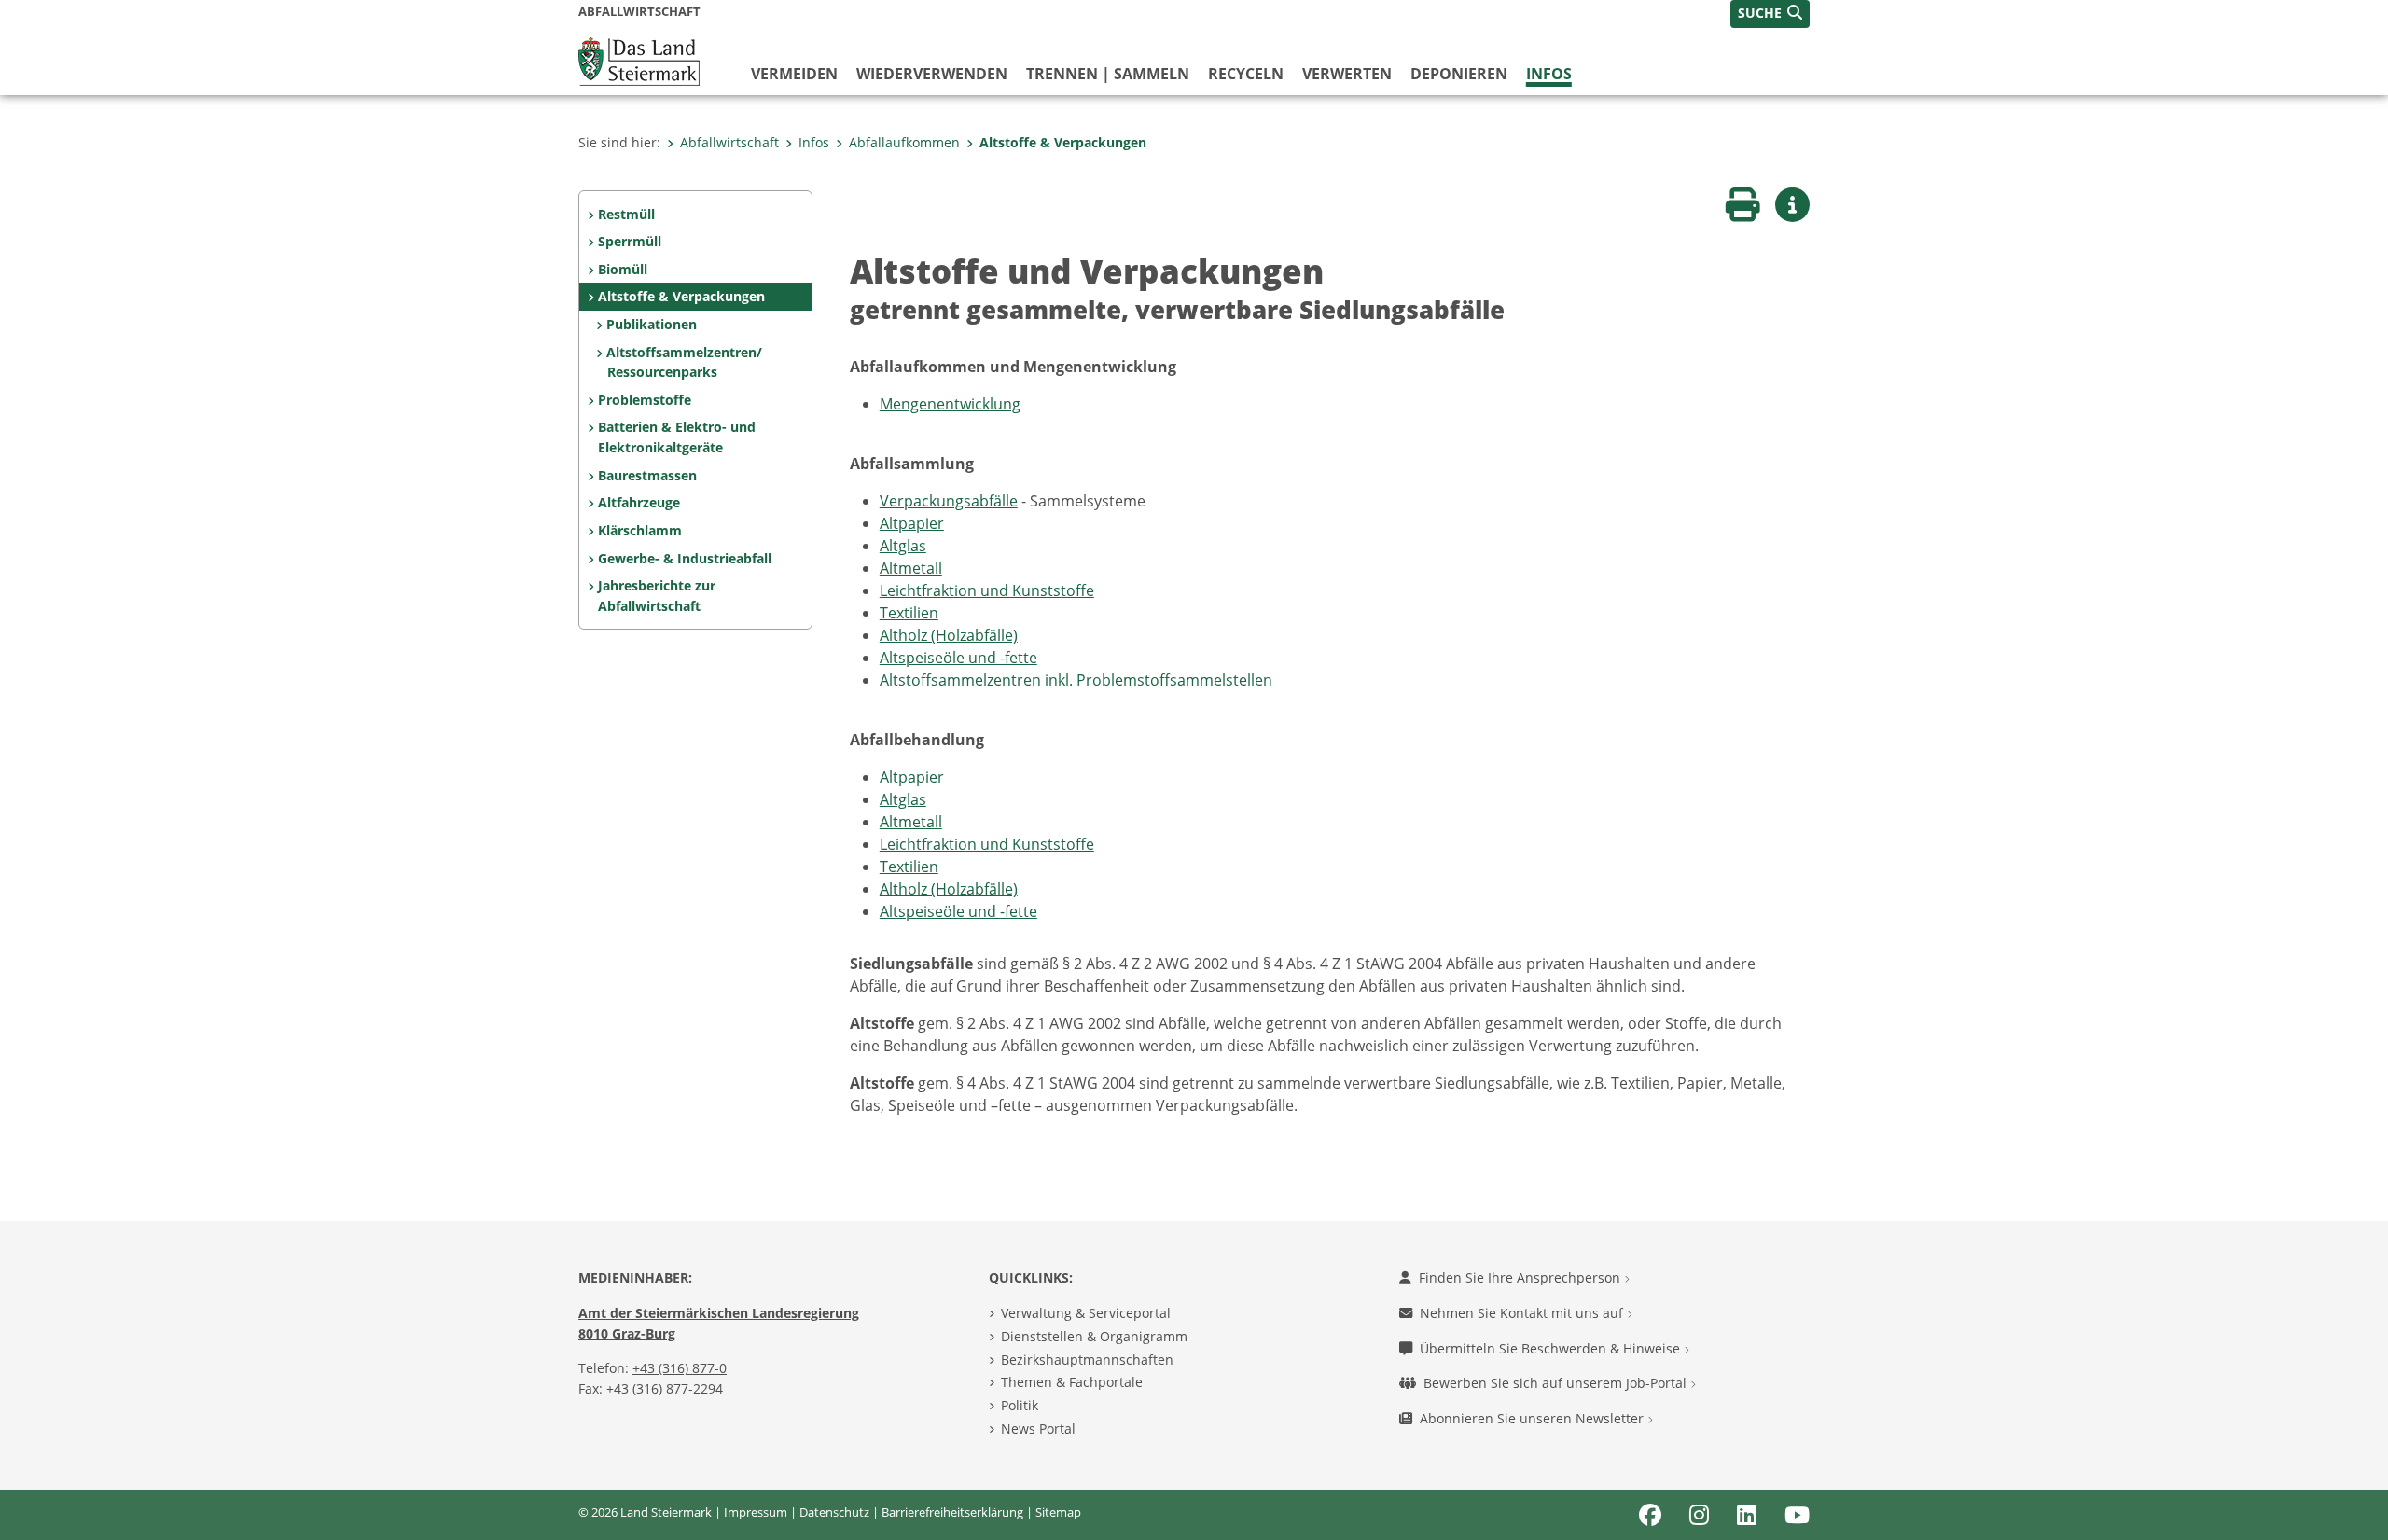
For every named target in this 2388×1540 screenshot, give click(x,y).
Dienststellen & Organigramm (1094, 1336)
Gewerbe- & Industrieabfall (685, 558)
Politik (1020, 1405)
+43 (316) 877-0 (680, 1368)
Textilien (909, 613)
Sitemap (1058, 1512)
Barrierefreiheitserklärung (952, 1512)
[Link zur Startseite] (639, 60)
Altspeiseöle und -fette (958, 658)
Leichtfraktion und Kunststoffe (987, 590)
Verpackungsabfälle (949, 501)
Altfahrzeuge (639, 502)
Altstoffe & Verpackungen (1063, 142)
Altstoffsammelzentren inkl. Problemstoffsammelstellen (1076, 680)
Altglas (903, 546)
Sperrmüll (630, 241)
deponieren (1459, 74)
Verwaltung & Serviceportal (1086, 1313)
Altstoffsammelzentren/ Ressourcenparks (684, 362)
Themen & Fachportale (1072, 1382)
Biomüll (623, 269)
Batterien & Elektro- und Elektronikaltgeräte (677, 437)
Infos (1549, 74)
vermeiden (794, 74)
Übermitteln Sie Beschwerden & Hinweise (1552, 1348)
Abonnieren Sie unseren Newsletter (1534, 1418)
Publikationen (652, 324)
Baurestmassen (647, 475)
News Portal (1038, 1429)
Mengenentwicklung (950, 404)
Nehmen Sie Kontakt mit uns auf (1523, 1313)
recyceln (1246, 74)
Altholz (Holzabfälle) (949, 635)
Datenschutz (834, 1512)
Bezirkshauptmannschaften (1087, 1360)
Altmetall (911, 568)
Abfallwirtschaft (729, 142)
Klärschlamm (640, 530)
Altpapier (912, 523)
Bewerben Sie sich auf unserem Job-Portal (1557, 1383)
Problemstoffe (645, 400)
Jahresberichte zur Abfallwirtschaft (657, 596)
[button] (1770, 14)
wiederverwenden (932, 74)
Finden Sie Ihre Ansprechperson (1521, 1277)
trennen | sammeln (1108, 74)
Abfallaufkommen (904, 142)
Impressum (756, 1512)
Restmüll (626, 214)
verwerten (1347, 74)
